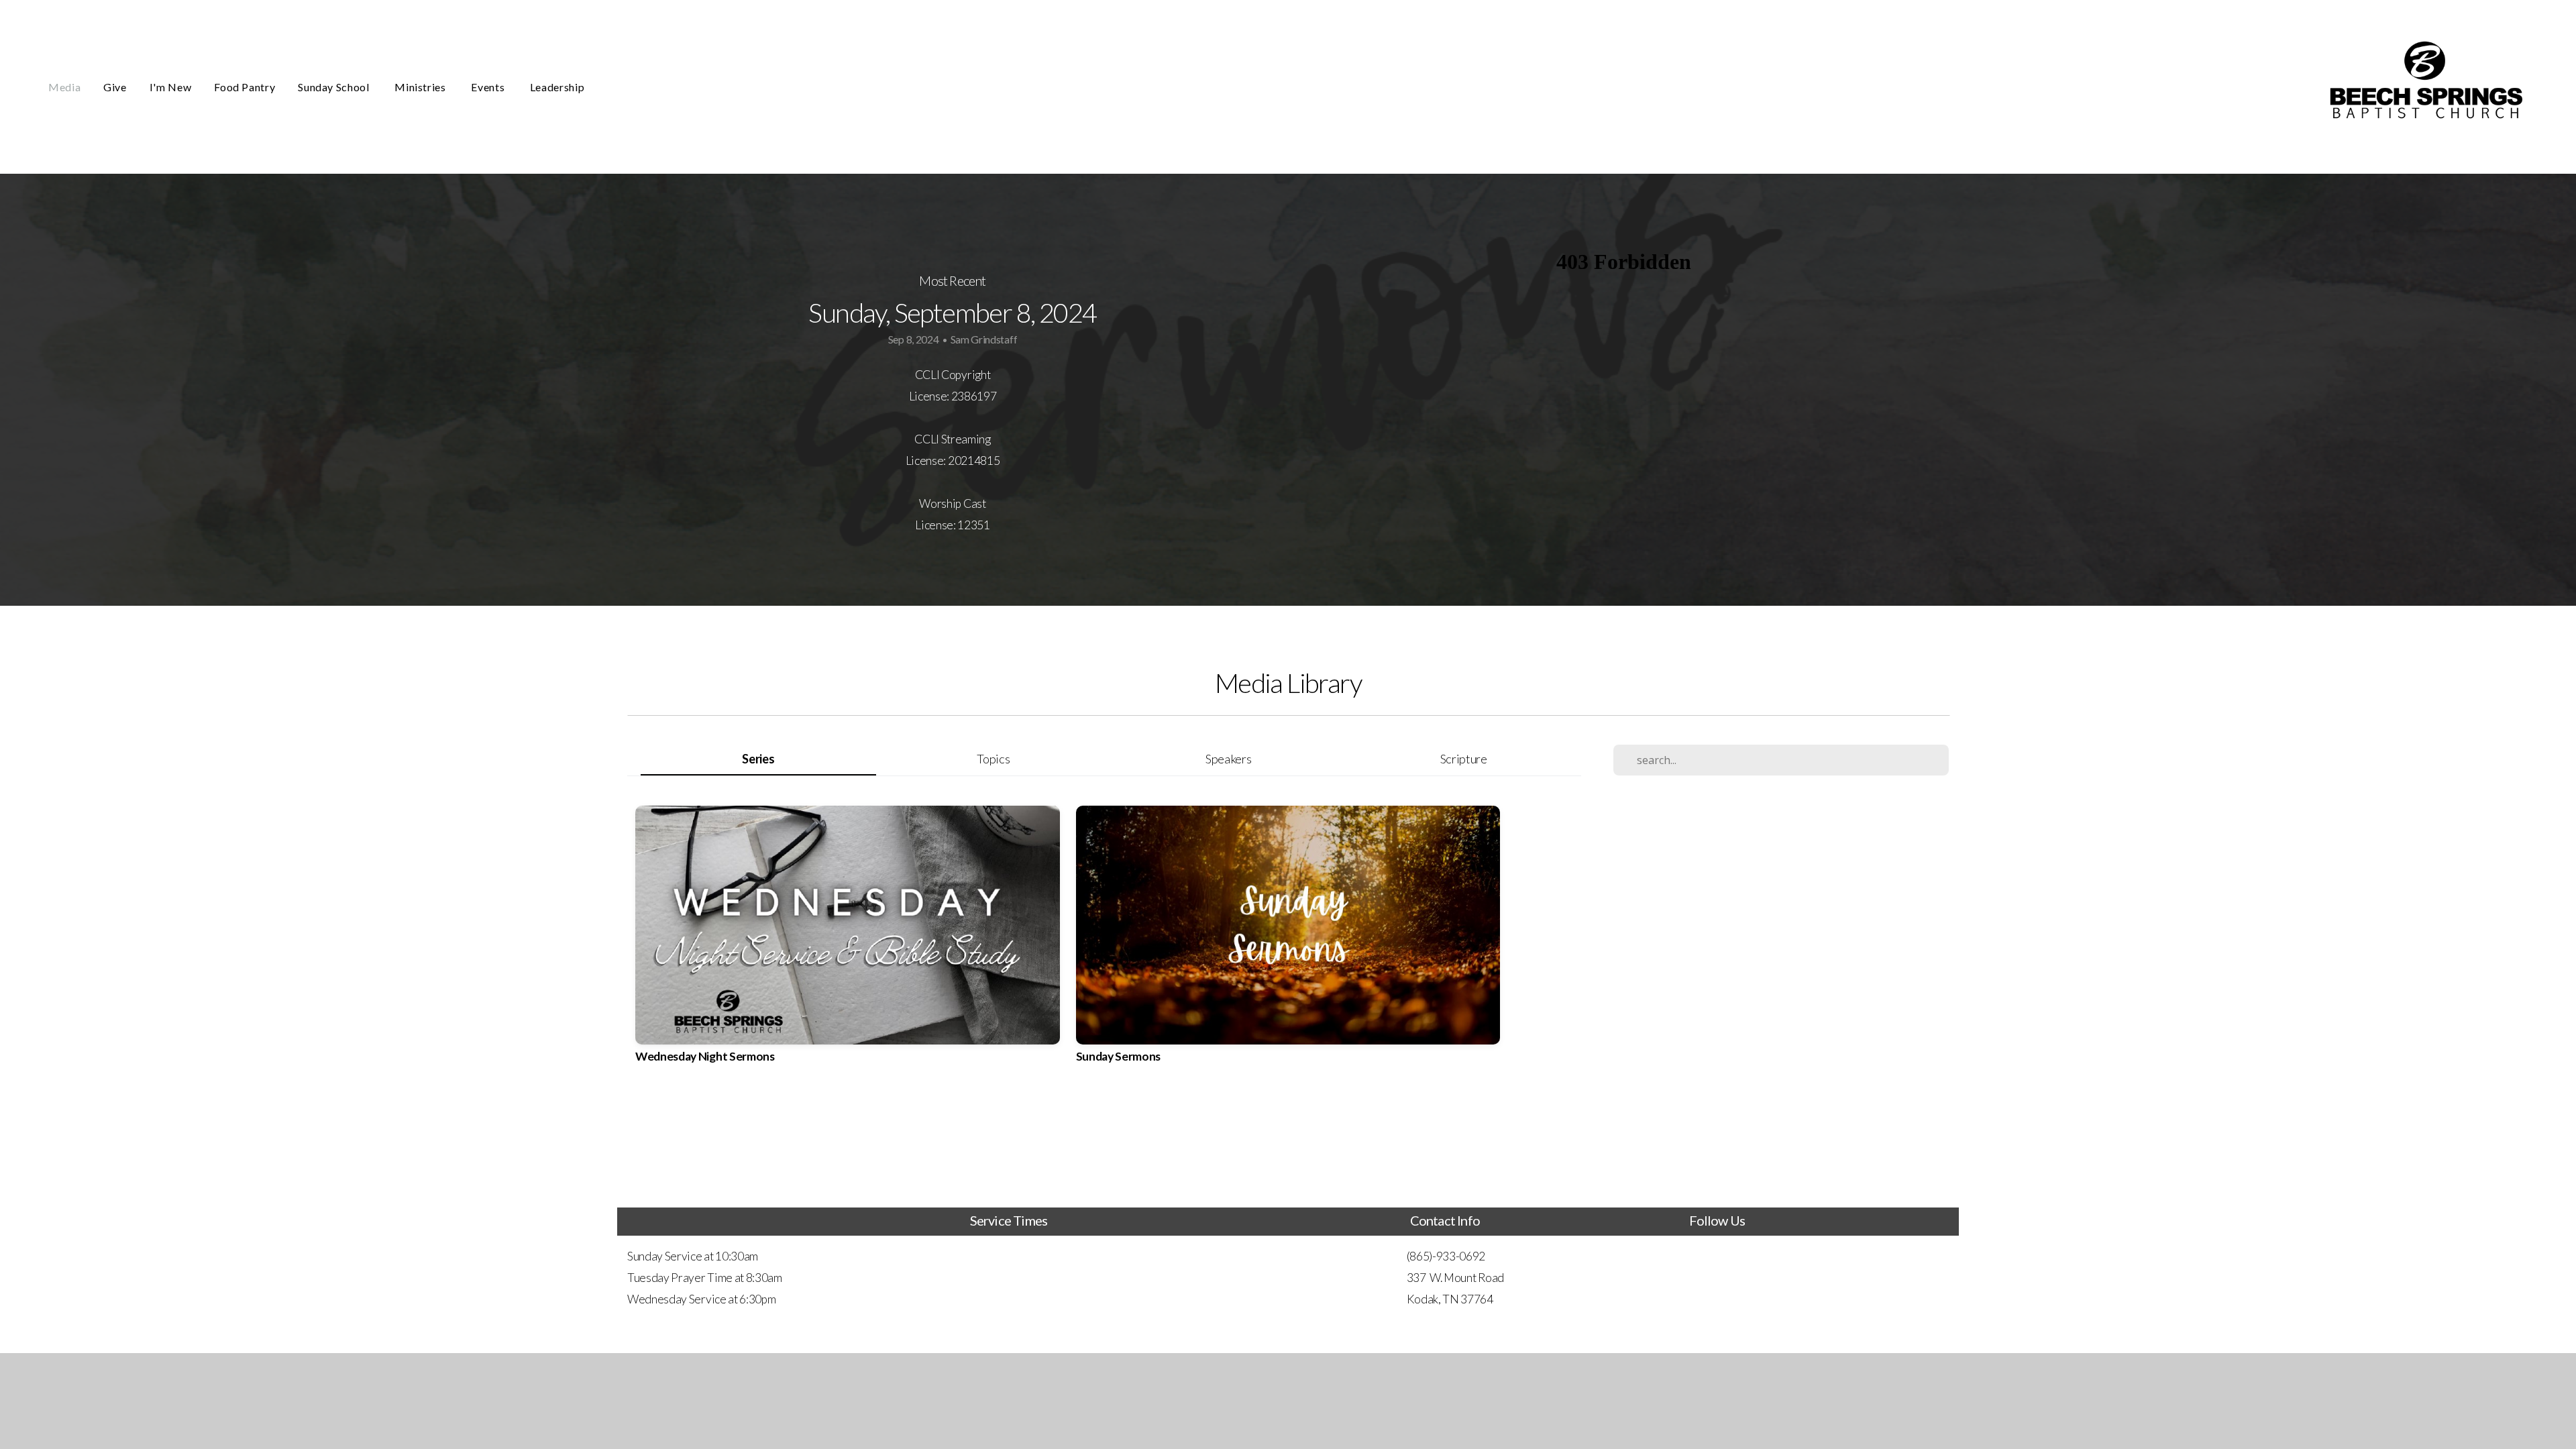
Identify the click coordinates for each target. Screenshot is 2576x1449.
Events (489, 87)
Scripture (1464, 759)
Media (64, 87)
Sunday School (335, 87)
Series (758, 759)
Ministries (421, 87)
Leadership (557, 87)
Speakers (1228, 759)
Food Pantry (245, 87)
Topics (993, 759)
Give (115, 87)
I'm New (170, 87)
